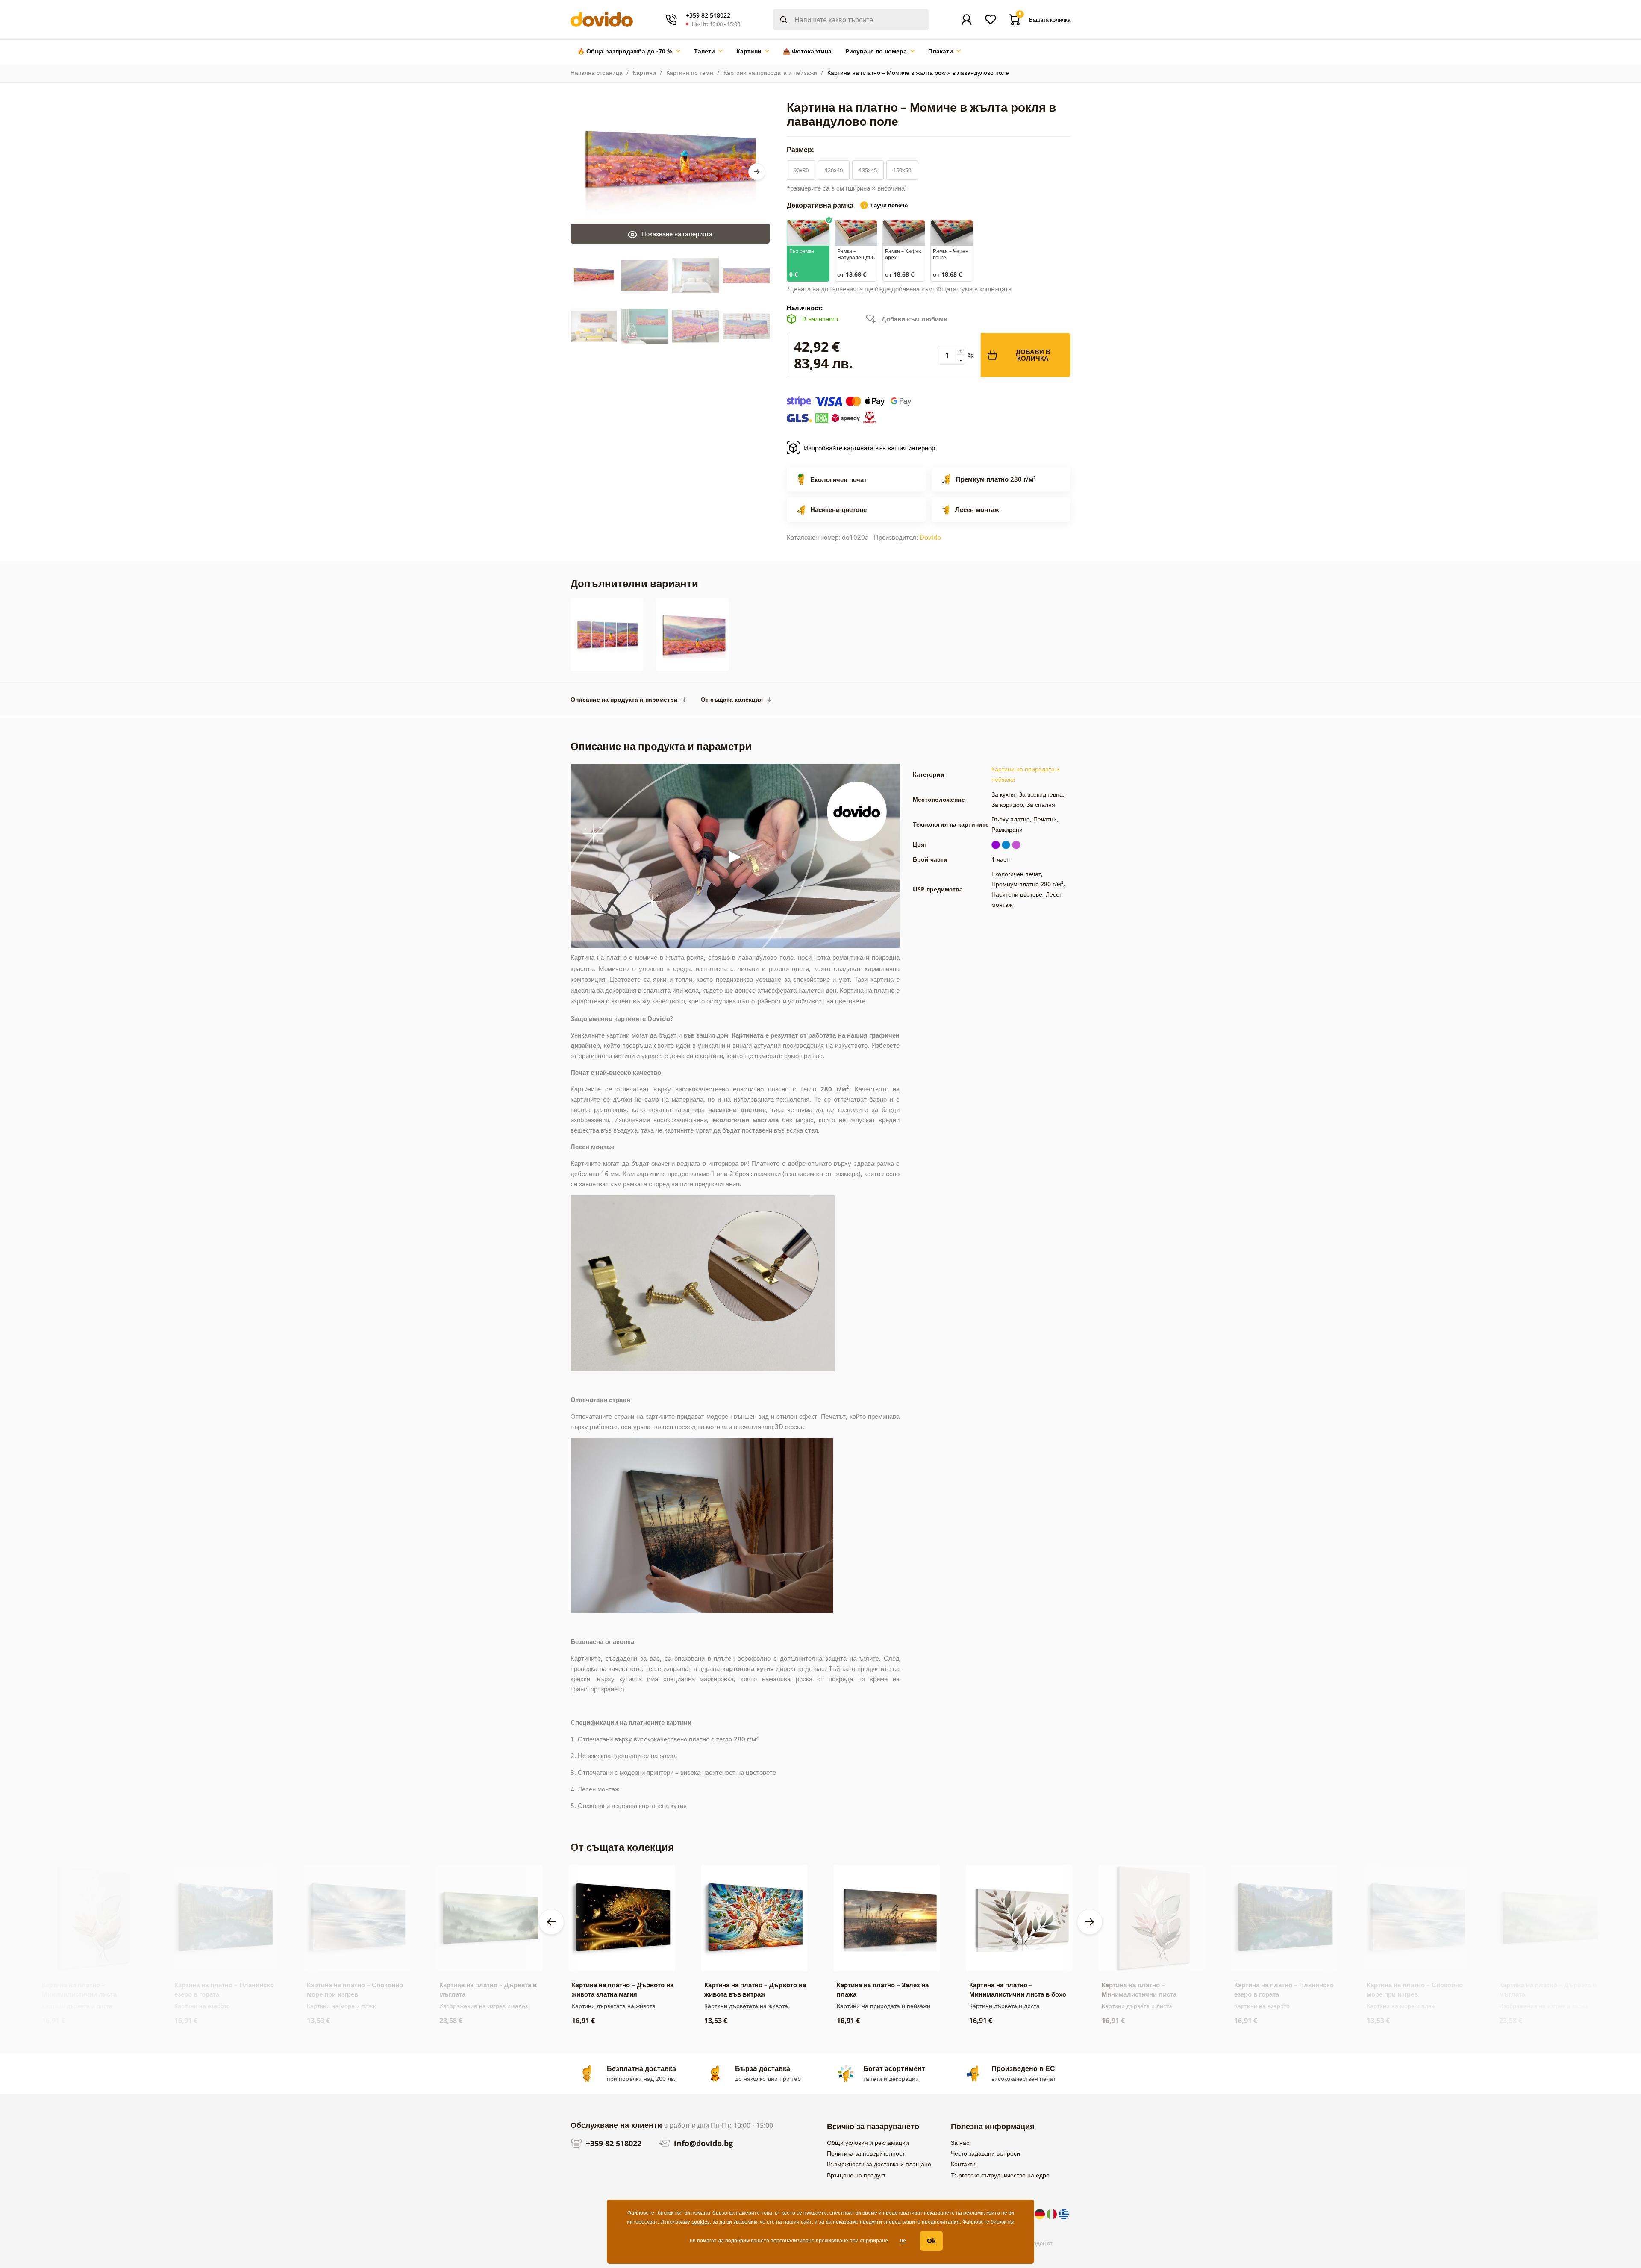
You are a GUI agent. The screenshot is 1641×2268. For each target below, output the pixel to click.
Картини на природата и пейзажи (770, 72)
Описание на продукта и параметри (624, 699)
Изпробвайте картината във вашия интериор (869, 448)
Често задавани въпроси (985, 2153)
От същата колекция (732, 699)
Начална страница (597, 72)
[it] (1053, 2213)
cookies (701, 2222)
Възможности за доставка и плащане (879, 2164)
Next (757, 172)
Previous (551, 1922)
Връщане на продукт (856, 2175)
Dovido (930, 537)
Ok (931, 2241)
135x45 (868, 170)
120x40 (834, 170)
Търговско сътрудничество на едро (1000, 2175)
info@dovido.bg (702, 2143)
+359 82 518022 (613, 2143)
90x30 (801, 170)
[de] (1041, 2213)
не (903, 2240)
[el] (1064, 2213)
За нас (960, 2143)
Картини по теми (690, 72)
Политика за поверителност (866, 2153)
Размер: (801, 150)
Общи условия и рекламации (868, 2143)
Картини (644, 72)
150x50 (902, 170)
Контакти (963, 2164)
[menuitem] (629, 51)
